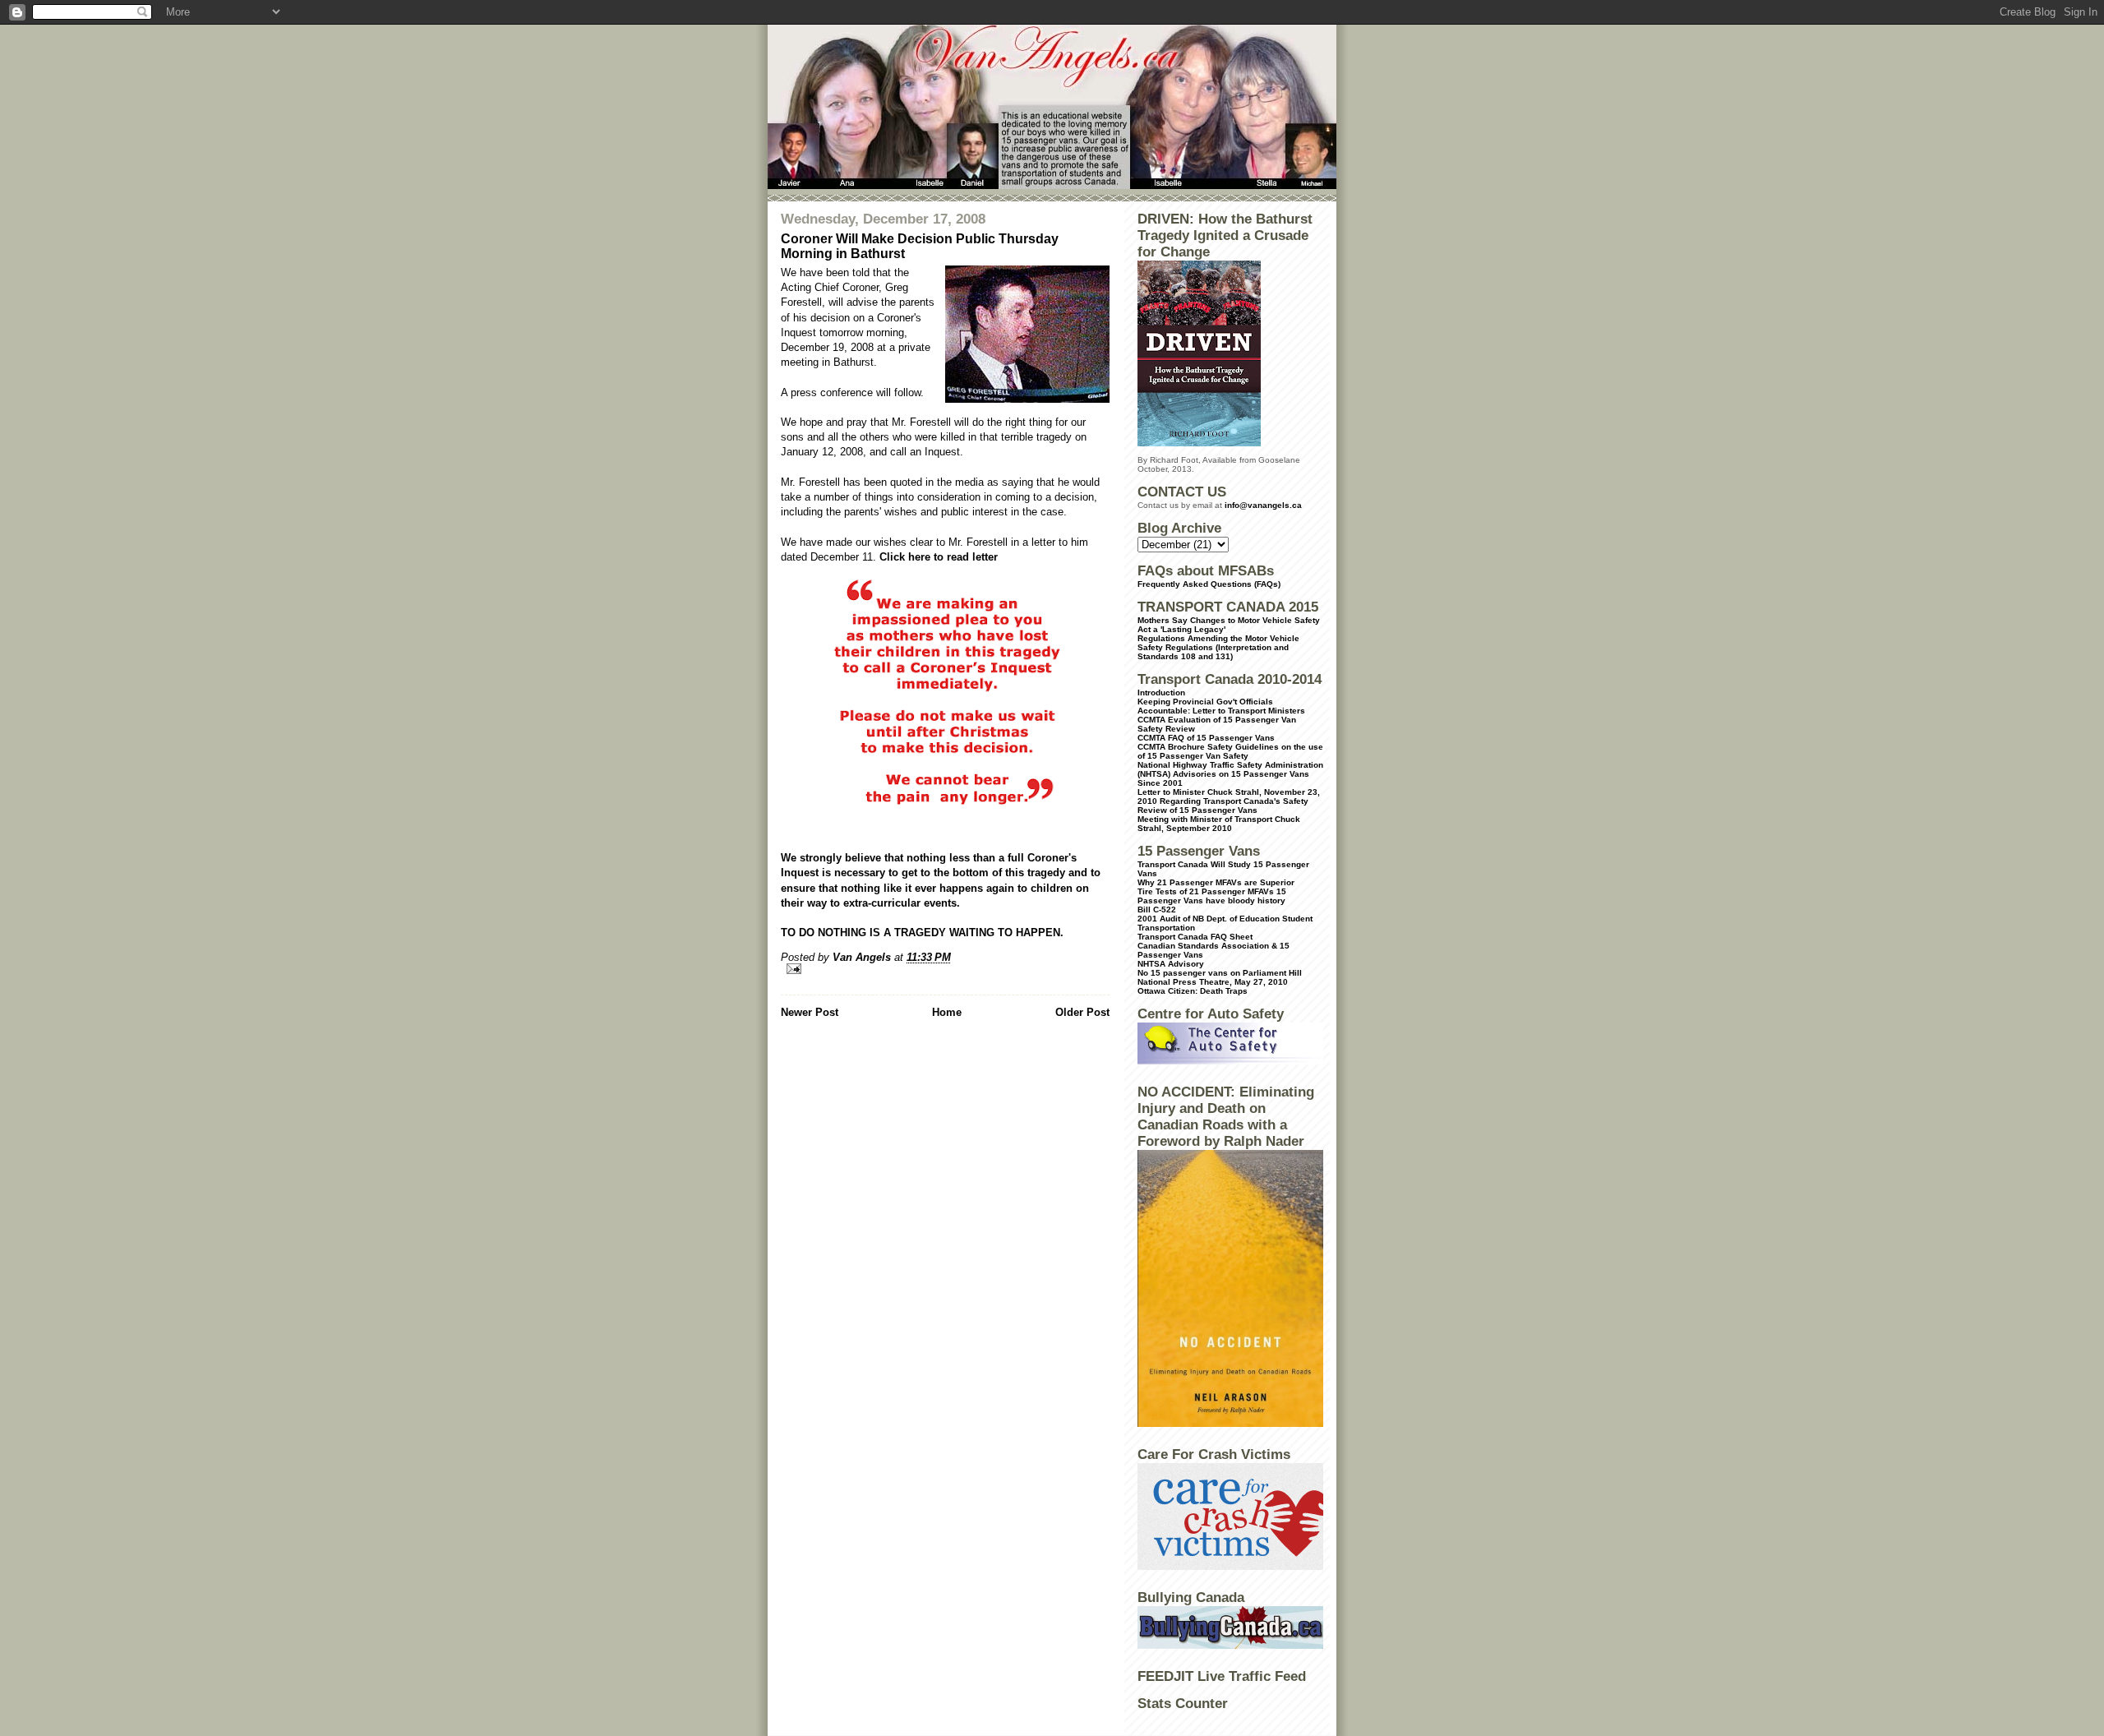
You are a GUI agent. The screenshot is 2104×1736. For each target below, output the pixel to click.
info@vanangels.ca (1263, 505)
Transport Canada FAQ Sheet (1195, 937)
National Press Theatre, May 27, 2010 (1213, 982)
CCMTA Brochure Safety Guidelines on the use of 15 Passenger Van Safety (1230, 751)
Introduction (1161, 693)
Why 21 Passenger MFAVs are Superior (1216, 882)
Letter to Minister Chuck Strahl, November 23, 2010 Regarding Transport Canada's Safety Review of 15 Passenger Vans (1229, 801)
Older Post (1082, 1012)
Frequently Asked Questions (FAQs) (1209, 584)
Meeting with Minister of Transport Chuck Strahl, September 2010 (1219, 824)
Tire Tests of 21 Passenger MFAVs (1206, 891)
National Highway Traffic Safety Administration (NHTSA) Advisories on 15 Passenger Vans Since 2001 (1230, 774)
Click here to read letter (939, 557)
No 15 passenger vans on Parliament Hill (1220, 973)
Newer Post (810, 1012)
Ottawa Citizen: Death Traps (1193, 991)
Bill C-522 (1157, 910)
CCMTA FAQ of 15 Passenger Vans (1206, 738)
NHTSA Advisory (1171, 964)
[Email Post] (945, 969)
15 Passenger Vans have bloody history (1212, 896)
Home (947, 1012)
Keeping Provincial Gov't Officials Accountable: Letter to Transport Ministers (1221, 706)
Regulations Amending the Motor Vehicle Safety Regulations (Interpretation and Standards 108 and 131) (1218, 647)
